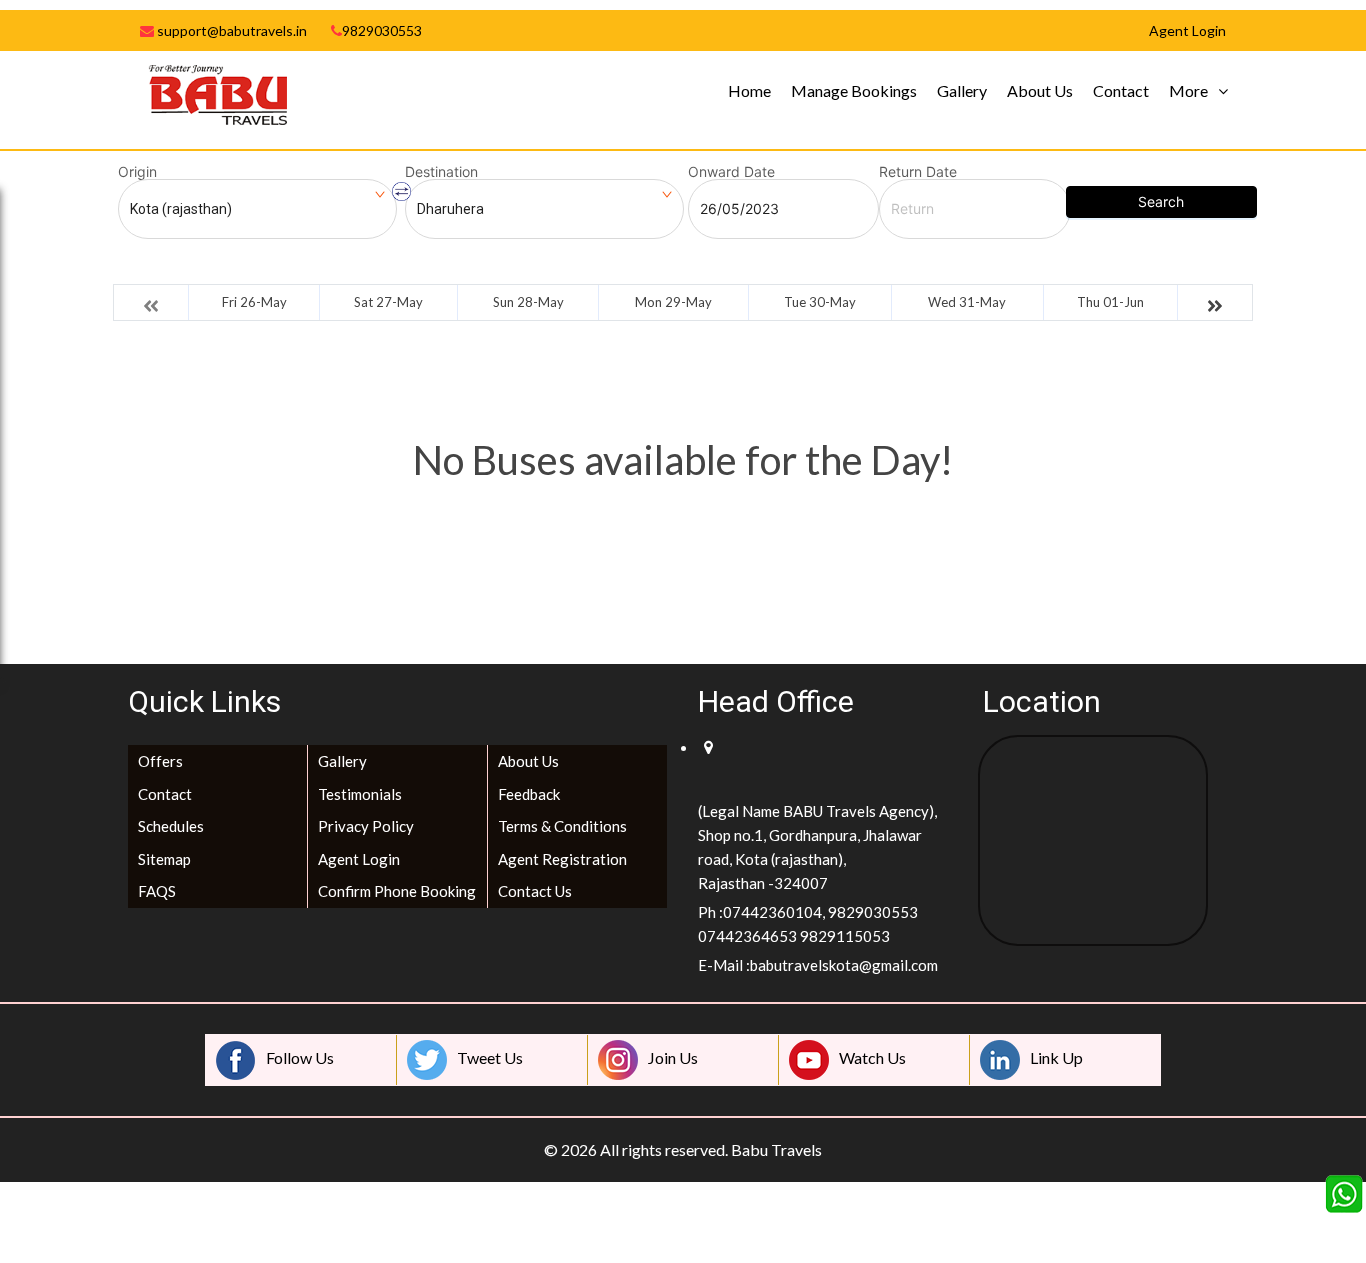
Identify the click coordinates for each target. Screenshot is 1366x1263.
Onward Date (731, 172)
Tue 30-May (820, 302)
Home (749, 90)
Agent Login (359, 859)
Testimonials (360, 794)
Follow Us (300, 1057)
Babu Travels (776, 1149)
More (1188, 90)
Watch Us (872, 1057)
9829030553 (382, 30)
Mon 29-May (673, 302)
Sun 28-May (528, 302)
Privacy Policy (366, 826)
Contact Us (535, 891)
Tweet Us (490, 1057)
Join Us (673, 1057)
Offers (160, 761)
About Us (1040, 90)
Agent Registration (562, 859)
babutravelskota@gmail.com (844, 965)
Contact (1121, 90)
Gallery (962, 90)
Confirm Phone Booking (397, 891)
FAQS (157, 891)
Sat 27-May (388, 302)
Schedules (171, 826)
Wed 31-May (967, 302)
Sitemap (164, 859)
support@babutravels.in (230, 30)
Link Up (1056, 1057)
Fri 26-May (254, 302)
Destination (441, 172)
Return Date (918, 172)
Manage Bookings (854, 90)
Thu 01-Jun (1110, 302)
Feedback (529, 794)
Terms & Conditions (562, 826)
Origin (137, 172)
